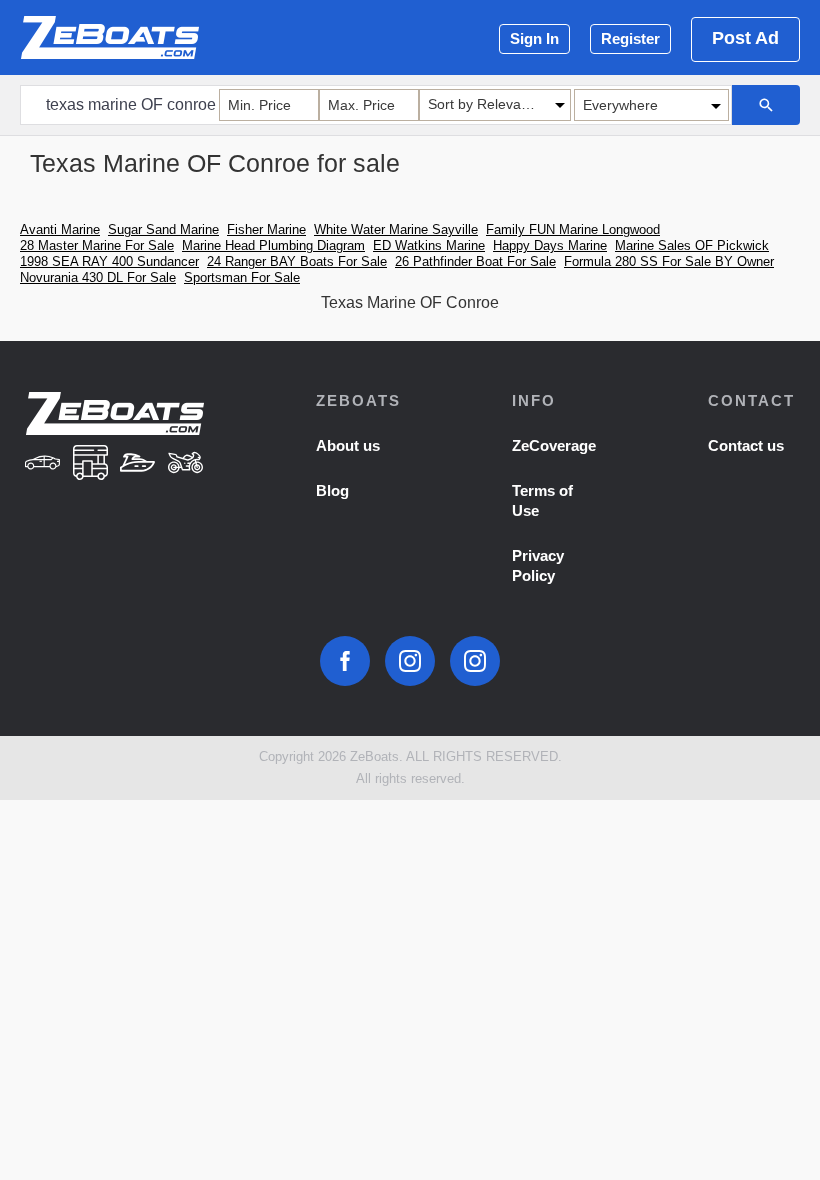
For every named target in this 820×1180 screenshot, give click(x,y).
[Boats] (138, 464)
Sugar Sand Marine (163, 229)
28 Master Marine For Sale (97, 245)
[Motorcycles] (186, 464)
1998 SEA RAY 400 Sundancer (109, 261)
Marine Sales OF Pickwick (692, 245)
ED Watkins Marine (429, 245)
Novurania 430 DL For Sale (98, 277)
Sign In (534, 38)
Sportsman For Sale (242, 277)
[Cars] (43, 464)
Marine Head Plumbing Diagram (273, 245)
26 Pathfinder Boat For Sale (475, 261)
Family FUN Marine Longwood (573, 229)
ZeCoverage (554, 445)
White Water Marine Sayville (396, 229)
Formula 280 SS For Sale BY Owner (669, 261)
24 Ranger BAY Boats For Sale (297, 261)
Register (630, 38)
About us (348, 445)
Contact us (746, 445)
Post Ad (745, 38)
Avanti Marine (60, 229)
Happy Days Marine (550, 245)
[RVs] (90, 464)
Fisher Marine (266, 229)
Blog (332, 490)
